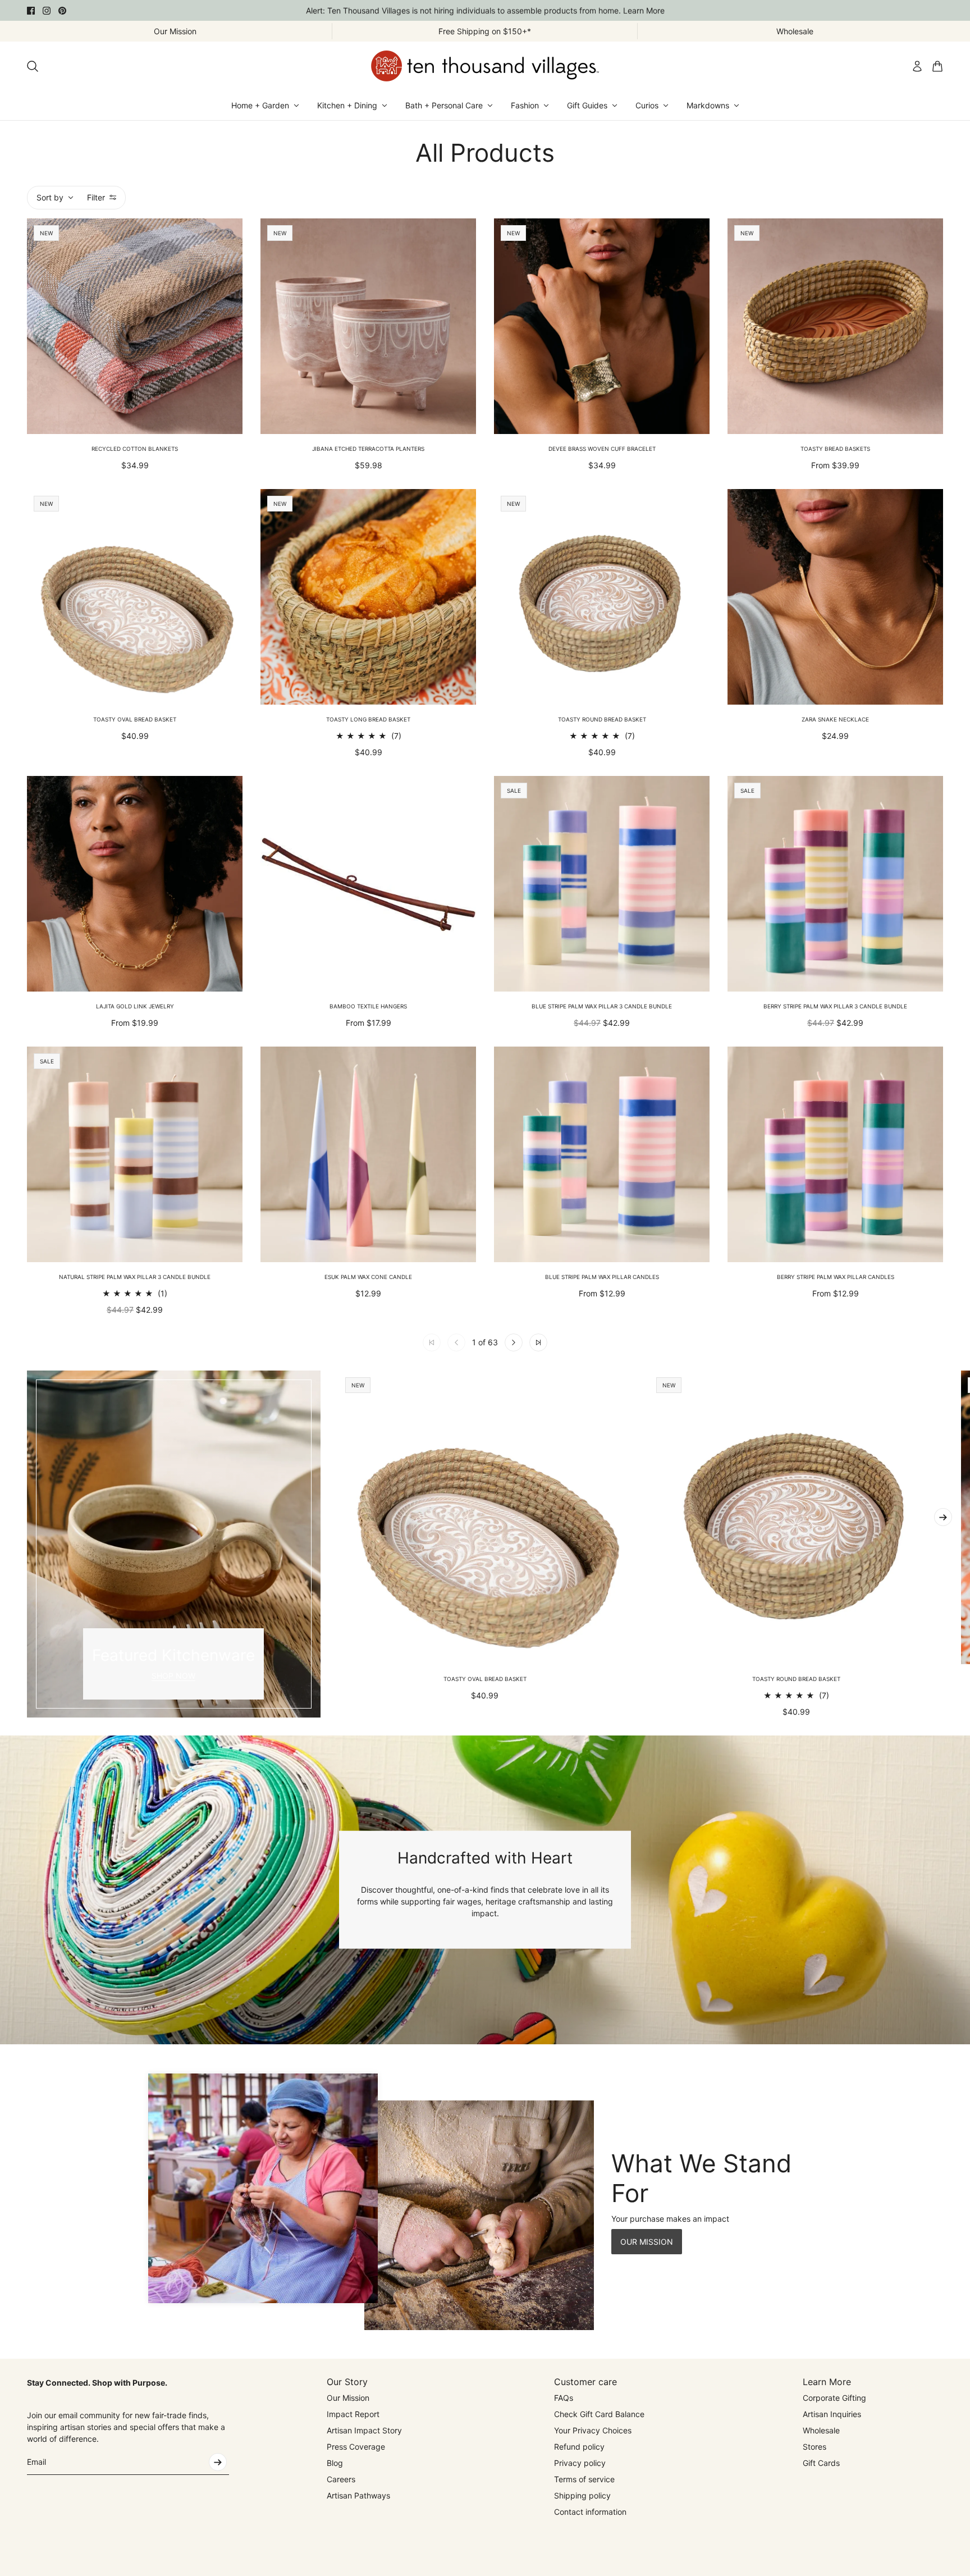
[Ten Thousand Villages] (485, 66)
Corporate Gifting (834, 2398)
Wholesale (821, 2430)
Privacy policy (580, 2463)
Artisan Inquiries (832, 2414)
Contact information (590, 2512)
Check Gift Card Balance (599, 2414)
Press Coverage (356, 2447)
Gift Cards (821, 2463)
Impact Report (353, 2414)
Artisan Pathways (358, 2495)
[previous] (27, 1544)
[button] (514, 1342)
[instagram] (47, 11)
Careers (341, 2479)
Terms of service (584, 2479)
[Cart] (937, 66)
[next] (943, 1517)
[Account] (917, 66)
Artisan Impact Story (364, 2430)
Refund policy (579, 2447)
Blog (335, 2463)
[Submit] (218, 2462)
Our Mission (348, 2398)
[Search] (33, 66)
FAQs (564, 2398)
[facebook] (31, 11)
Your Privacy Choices (593, 2430)
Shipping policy (582, 2495)
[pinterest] (62, 11)
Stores (815, 2447)
